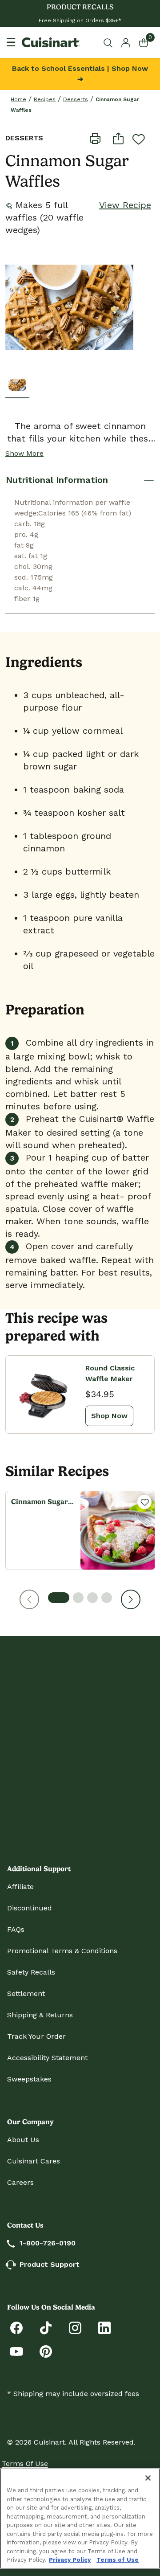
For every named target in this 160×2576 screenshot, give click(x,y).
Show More (24, 453)
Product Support (50, 2264)
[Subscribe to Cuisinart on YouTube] (16, 2351)
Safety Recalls (31, 1972)
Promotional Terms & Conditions (62, 1951)
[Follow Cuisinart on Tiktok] (46, 2327)
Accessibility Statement (47, 2058)
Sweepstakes (29, 2079)
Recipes (45, 99)
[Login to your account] (126, 42)
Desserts (76, 99)
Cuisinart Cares (34, 2161)
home (18, 99)
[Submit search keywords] (110, 43)
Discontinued (30, 1908)
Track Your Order (36, 2036)
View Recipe (125, 205)
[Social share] (118, 138)
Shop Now (109, 1416)
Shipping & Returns (40, 2015)
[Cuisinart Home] (51, 42)
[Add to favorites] (139, 139)
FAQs (16, 1929)
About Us (23, 2140)
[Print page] (95, 138)
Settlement (26, 1993)
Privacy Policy (70, 2560)
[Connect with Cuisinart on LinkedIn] (104, 2327)
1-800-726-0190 (48, 2243)
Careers (20, 2182)
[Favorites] (144, 1502)
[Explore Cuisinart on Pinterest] (46, 2351)
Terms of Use (25, 2464)
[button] (29, 1599)
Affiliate (20, 1887)
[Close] (148, 2478)
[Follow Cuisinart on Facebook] (16, 2327)
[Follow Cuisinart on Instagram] (75, 2327)
